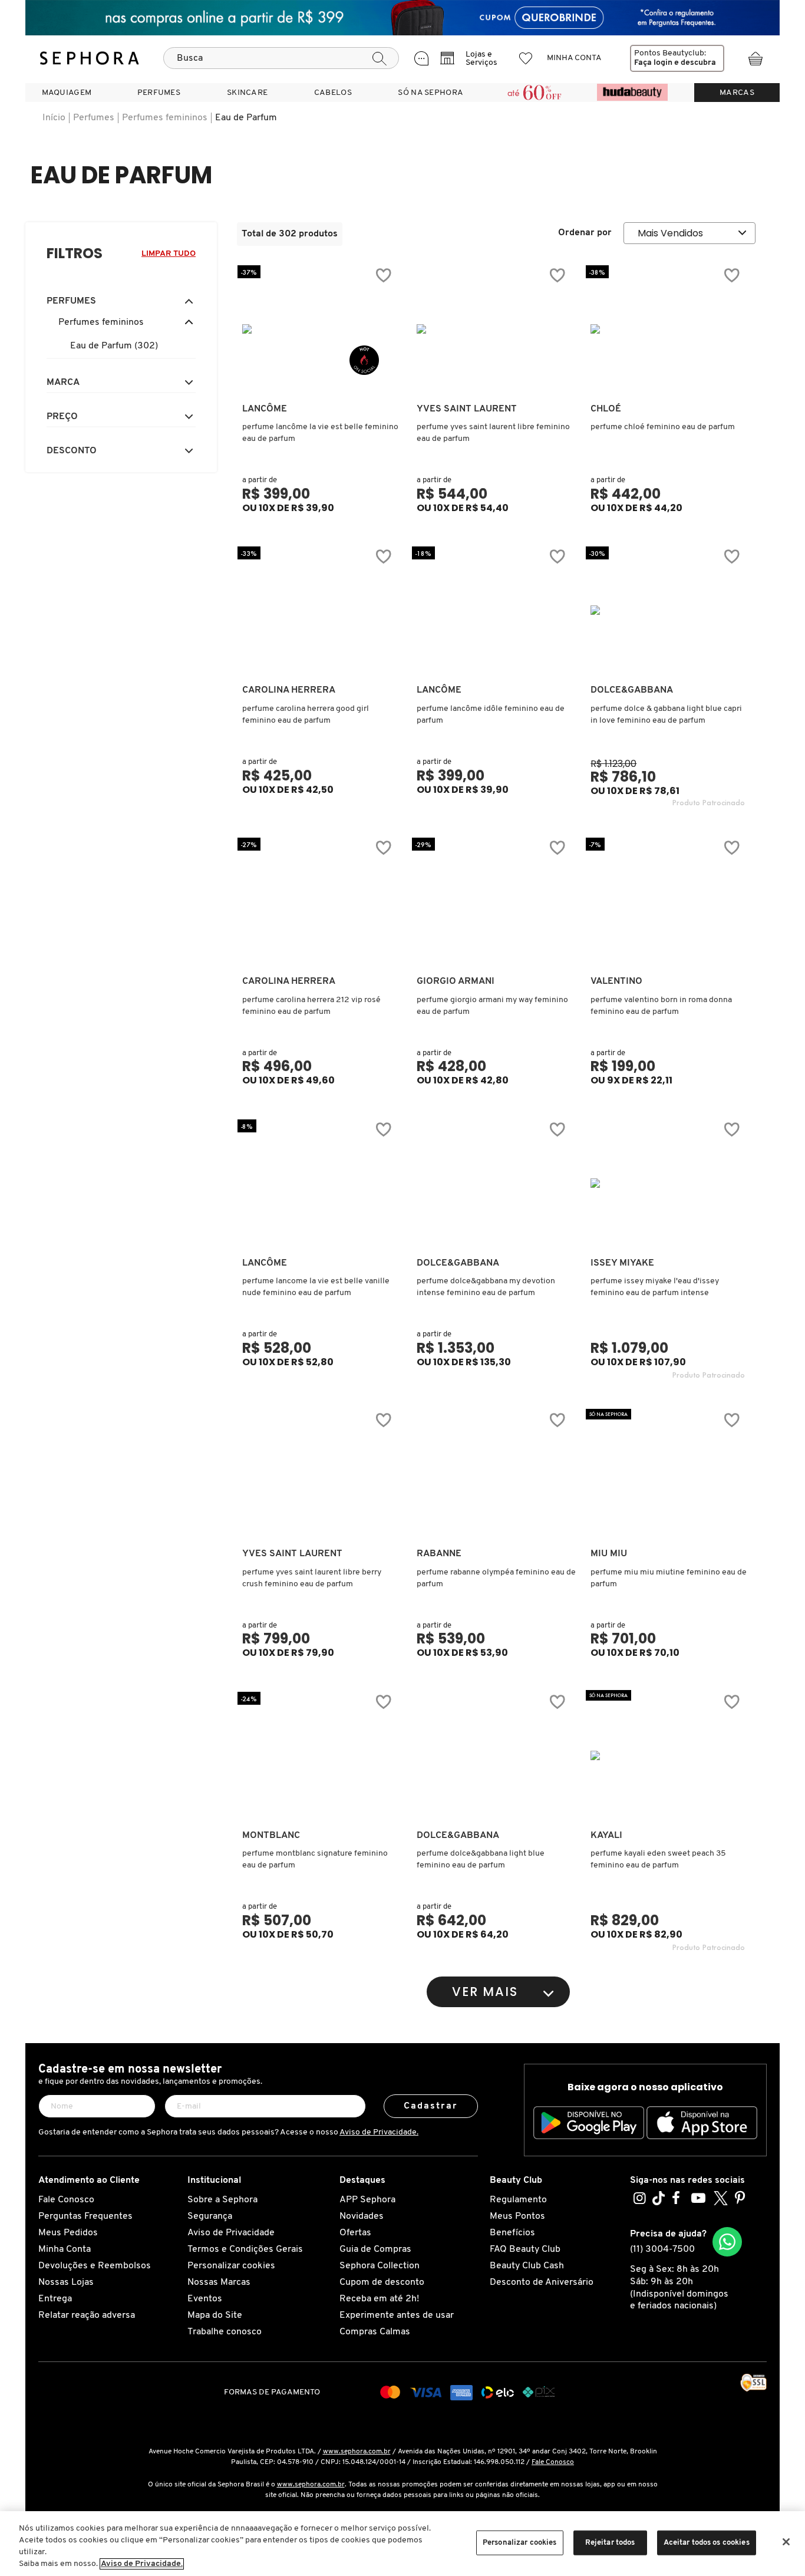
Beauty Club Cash (527, 2266)
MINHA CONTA (574, 58)
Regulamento (518, 2200)
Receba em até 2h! (379, 2299)
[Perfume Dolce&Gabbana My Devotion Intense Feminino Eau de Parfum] (494, 1183)
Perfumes (94, 118)
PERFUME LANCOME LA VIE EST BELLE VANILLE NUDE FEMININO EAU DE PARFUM (316, 1287)
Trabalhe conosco (225, 2332)
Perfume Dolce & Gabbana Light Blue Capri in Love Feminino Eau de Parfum (666, 715)
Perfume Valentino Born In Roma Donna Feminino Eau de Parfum (661, 1006)
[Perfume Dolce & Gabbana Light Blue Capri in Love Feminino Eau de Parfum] (668, 610)
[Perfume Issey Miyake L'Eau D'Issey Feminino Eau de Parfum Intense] (668, 1183)
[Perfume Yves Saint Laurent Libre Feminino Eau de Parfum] (494, 329)
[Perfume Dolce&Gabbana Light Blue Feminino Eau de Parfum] (494, 1755)
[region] (402, 2544)
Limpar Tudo (169, 254)
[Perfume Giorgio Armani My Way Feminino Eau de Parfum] (494, 901)
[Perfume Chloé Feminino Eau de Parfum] (668, 329)
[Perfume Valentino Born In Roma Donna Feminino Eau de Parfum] (668, 901)
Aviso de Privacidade (231, 2233)
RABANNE (439, 1554)
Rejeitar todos (610, 2543)
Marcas (737, 93)
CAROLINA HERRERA (289, 690)
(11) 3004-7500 (662, 2249)
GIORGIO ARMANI (456, 981)
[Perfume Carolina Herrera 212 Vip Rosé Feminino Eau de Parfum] (319, 901)
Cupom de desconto (382, 2282)
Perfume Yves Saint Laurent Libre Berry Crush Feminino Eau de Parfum (312, 1578)
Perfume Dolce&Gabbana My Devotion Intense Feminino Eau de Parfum (486, 1287)
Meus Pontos (517, 2216)
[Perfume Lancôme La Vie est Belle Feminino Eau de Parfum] (319, 329)
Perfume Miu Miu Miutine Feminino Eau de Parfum (669, 1578)
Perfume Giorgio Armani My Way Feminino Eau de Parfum (492, 1006)
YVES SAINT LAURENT (467, 409)
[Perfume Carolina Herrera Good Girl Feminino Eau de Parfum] (319, 610)
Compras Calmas (375, 2332)
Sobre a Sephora (222, 2200)
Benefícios (512, 2233)
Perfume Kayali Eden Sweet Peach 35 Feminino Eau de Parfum (658, 1859)
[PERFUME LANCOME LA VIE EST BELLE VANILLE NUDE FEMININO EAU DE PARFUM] (319, 1183)
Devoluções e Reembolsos (95, 2266)
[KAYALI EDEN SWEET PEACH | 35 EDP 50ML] (668, 1755)
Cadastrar (431, 2106)
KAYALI (606, 1836)
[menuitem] (67, 93)
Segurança (210, 2216)
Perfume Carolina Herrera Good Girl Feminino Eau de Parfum (306, 715)
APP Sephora (367, 2200)
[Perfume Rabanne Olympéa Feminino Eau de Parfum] (494, 1474)
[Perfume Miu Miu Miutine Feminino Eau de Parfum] (668, 1474)
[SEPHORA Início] (90, 58)
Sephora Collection (380, 2266)
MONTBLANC (271, 1836)
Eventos (205, 2299)
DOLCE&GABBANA (632, 690)
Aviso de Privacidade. (379, 2132)
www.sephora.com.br (357, 2452)
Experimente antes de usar (397, 2315)
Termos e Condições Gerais (245, 2249)
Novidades (362, 2216)
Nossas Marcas (219, 2282)
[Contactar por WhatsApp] (727, 2242)
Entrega (55, 2299)
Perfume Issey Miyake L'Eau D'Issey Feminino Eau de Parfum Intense (655, 1287)
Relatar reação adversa (87, 2315)
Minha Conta (65, 2249)
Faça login (653, 63)
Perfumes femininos (165, 118)
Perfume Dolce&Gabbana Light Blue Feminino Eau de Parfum (481, 1859)
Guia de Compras (375, 2249)
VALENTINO (616, 981)
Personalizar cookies (231, 2266)
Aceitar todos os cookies (707, 2543)
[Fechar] (786, 2542)
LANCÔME (265, 409)
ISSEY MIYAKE (622, 1263)
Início (54, 118)
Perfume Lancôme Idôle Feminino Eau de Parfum (491, 715)
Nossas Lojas (66, 2282)
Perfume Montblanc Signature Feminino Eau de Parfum (315, 1859)
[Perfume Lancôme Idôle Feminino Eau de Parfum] (494, 610)
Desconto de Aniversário (542, 2282)
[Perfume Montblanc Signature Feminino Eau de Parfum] (319, 1755)
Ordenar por (585, 233)
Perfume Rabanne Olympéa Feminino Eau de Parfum (496, 1578)
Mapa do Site (215, 2315)
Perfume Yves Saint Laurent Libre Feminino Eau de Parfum (493, 433)
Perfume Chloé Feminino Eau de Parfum (663, 427)
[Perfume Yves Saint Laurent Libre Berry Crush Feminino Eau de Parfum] (319, 1474)
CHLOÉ (606, 409)
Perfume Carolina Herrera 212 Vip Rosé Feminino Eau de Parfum (311, 1006)
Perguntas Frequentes (85, 2216)
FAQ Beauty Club (525, 2249)
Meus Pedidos (68, 2233)
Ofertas (355, 2233)
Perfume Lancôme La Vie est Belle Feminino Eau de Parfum (320, 433)
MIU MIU (609, 1554)
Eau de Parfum (246, 118)
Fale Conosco (66, 2200)
